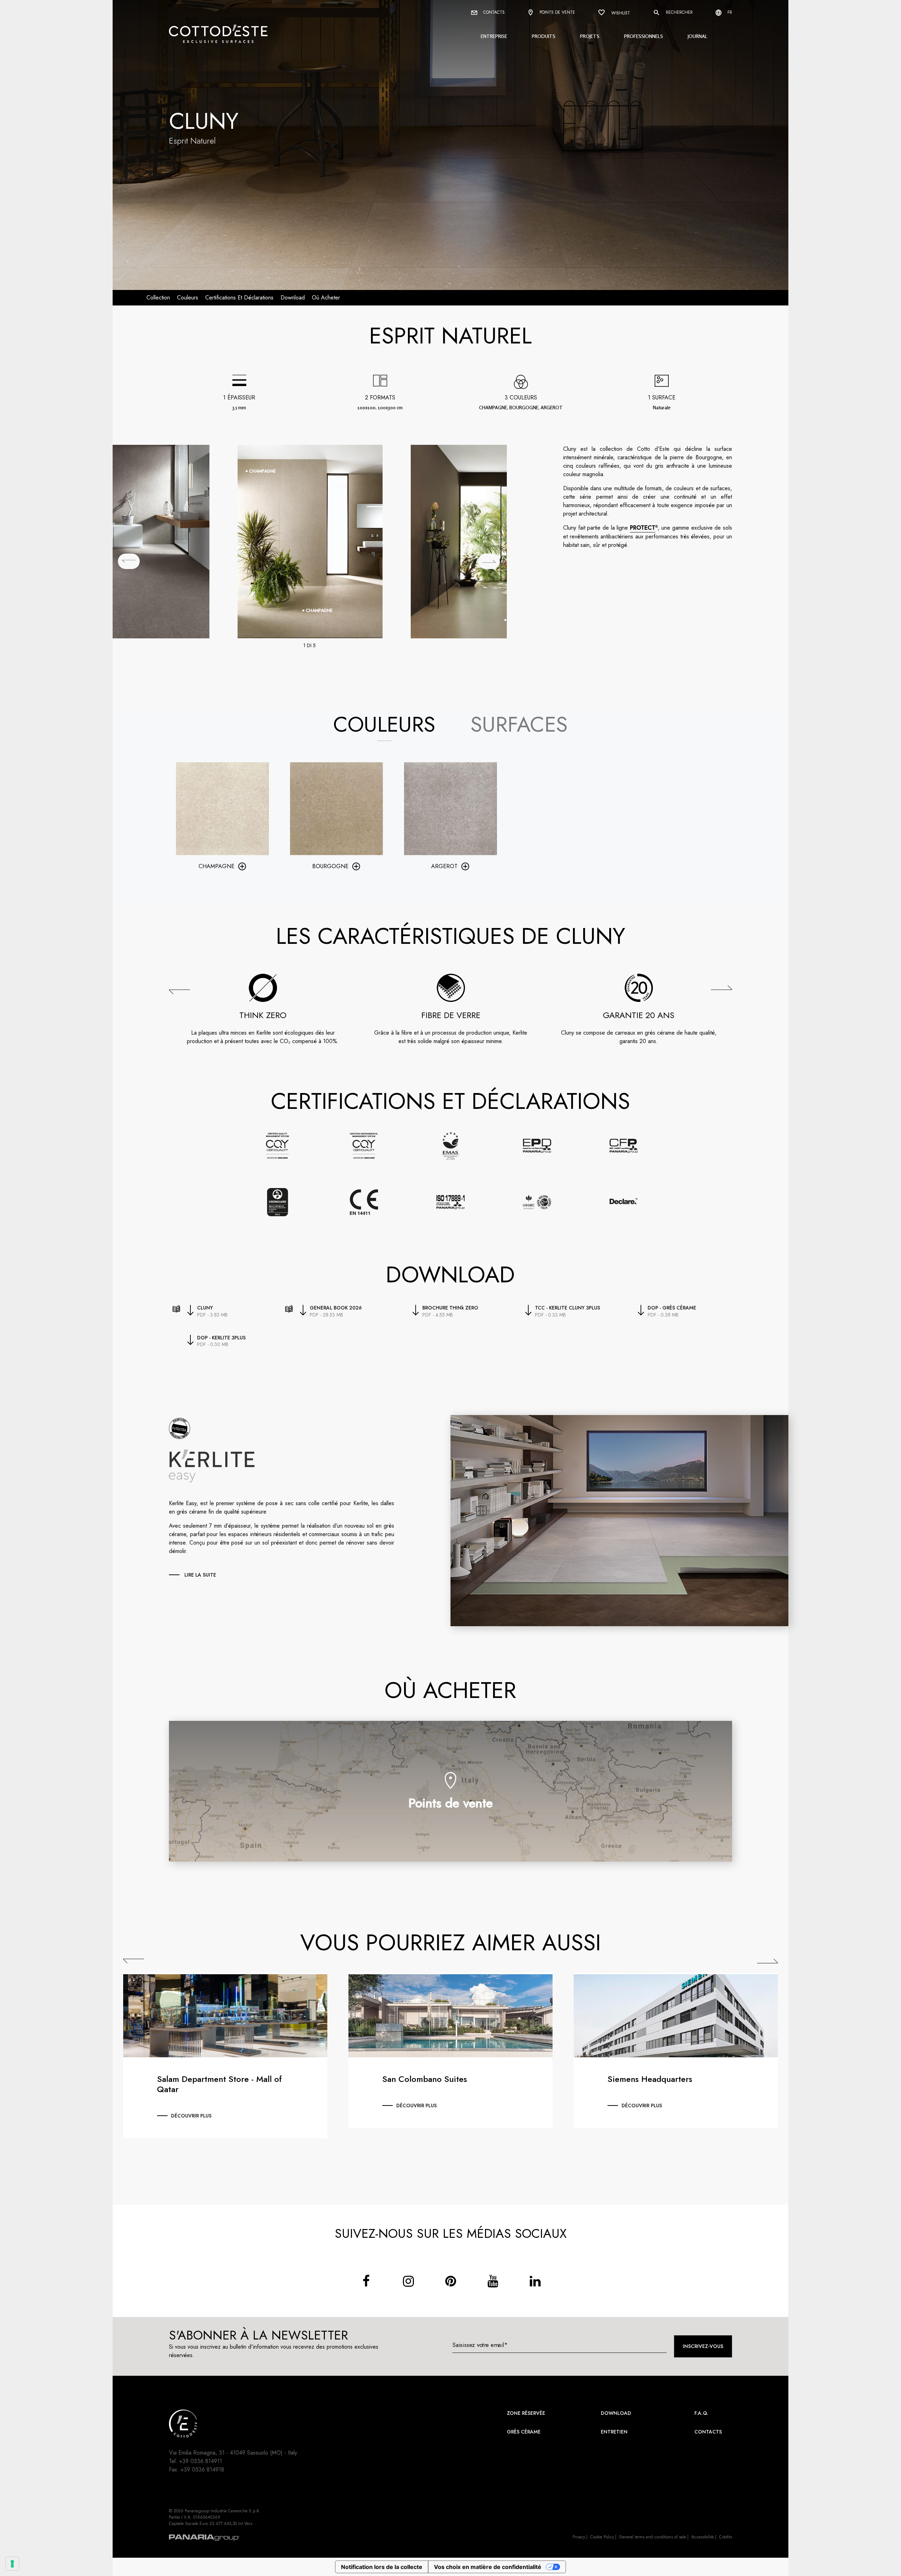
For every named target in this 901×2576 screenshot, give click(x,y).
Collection (158, 298)
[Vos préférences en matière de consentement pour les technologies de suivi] (12, 2564)
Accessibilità (702, 2537)
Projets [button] (590, 36)
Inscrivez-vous (703, 2346)
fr (729, 12)
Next (767, 1961)
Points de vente (557, 12)
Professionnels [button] (644, 36)
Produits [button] (544, 36)
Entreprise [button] (494, 36)
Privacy (579, 2537)
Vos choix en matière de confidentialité (488, 2567)
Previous (134, 1961)
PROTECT (643, 528)
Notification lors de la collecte (382, 2567)
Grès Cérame (524, 2432)
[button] (179, 991)
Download (616, 2413)
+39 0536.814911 (201, 2461)
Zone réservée (526, 2413)
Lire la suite (200, 1575)
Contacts (493, 12)
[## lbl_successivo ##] (489, 561)
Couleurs (188, 298)
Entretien (614, 2432)
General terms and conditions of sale (653, 2537)
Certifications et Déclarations (239, 298)
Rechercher (679, 12)
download (293, 298)
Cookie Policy (602, 2537)
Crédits (726, 2537)
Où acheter (326, 298)
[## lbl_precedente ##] (129, 561)
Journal (698, 36)
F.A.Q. (701, 2413)
